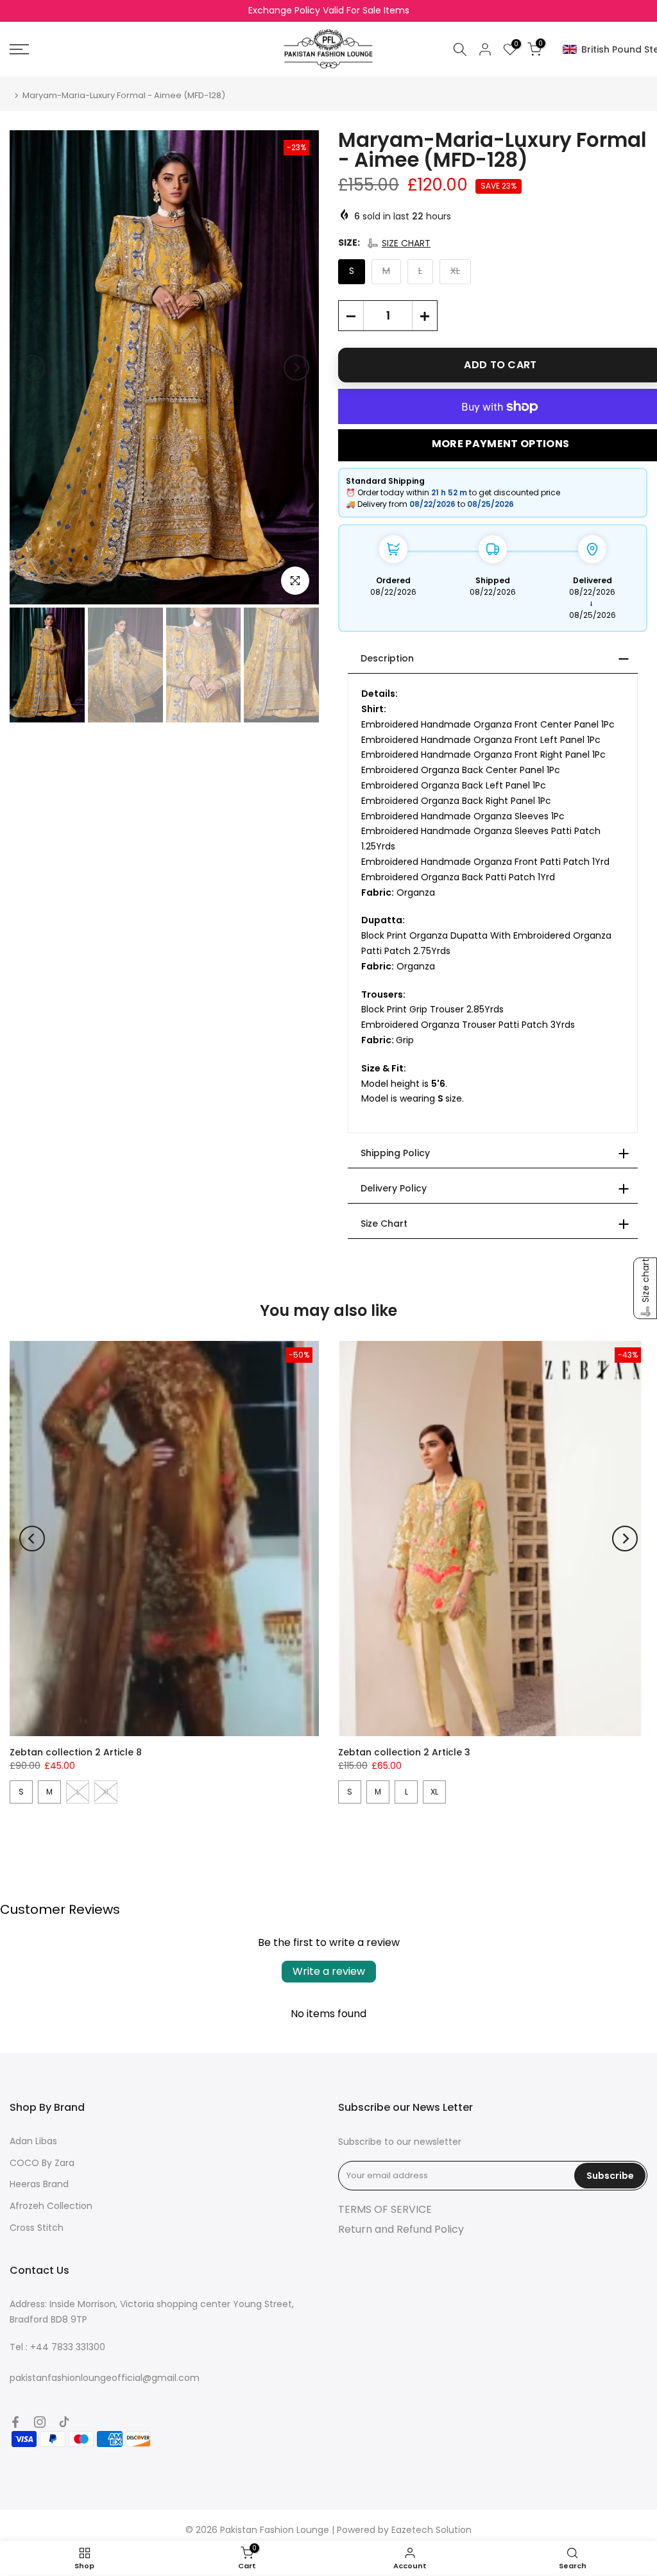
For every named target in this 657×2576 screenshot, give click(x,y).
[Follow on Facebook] (15, 2422)
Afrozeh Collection (51, 2206)
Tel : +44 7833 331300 (57, 2347)
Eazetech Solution (431, 2530)
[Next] (296, 368)
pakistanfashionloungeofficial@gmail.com (105, 2378)
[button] (398, 243)
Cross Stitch (37, 2228)
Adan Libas (33, 2141)
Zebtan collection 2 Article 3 (404, 1752)
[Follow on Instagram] (40, 2422)
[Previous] (32, 368)
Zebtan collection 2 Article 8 (76, 1752)
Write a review (329, 1971)
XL (434, 1792)
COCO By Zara (42, 2163)
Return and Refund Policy (401, 2229)
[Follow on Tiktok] (64, 2422)
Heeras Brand (39, 2184)
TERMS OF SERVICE (385, 2209)
